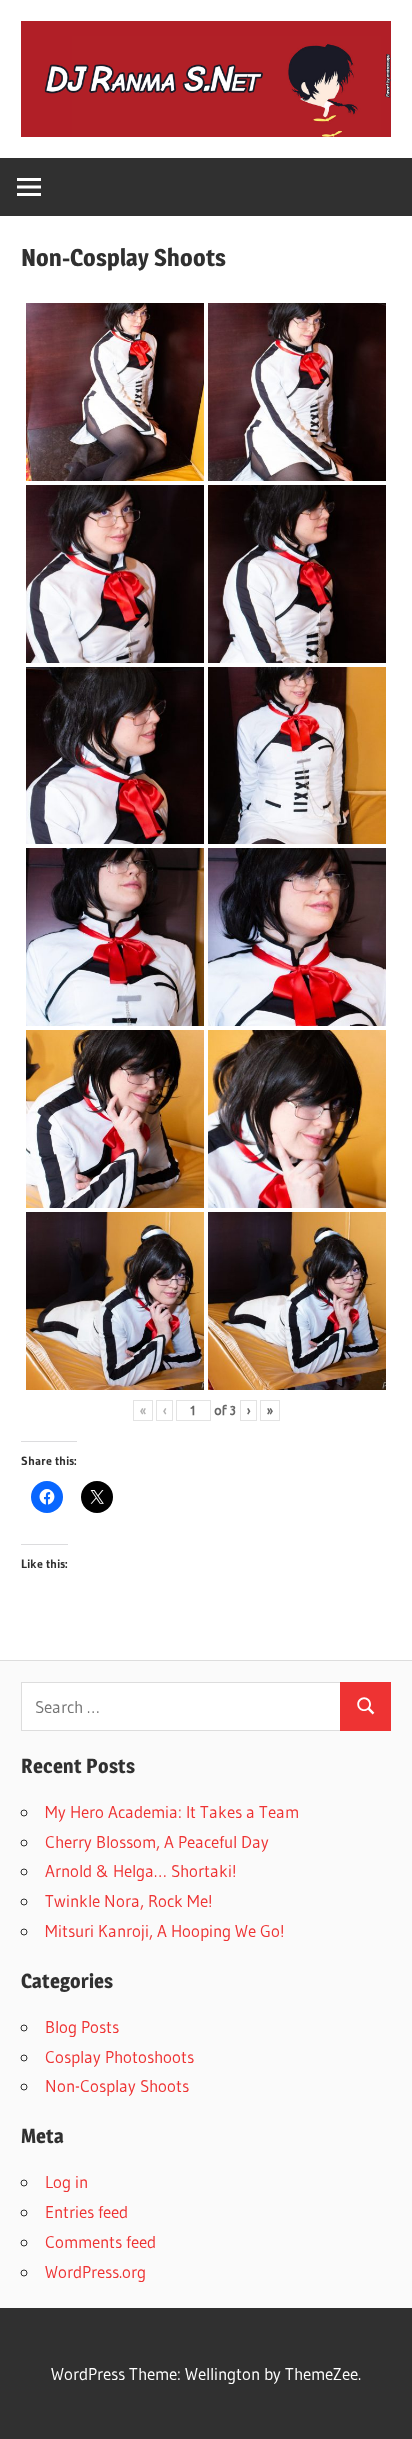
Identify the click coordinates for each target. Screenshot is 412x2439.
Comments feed (100, 2241)
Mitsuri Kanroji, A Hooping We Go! (165, 1930)
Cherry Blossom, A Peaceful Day (157, 1841)
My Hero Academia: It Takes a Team (172, 1811)
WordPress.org (95, 2271)
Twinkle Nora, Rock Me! (129, 1900)
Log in (66, 2181)
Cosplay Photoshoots (119, 2056)
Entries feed (86, 2211)
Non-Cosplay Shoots (117, 2085)
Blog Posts (82, 2026)
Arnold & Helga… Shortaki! (141, 1870)
